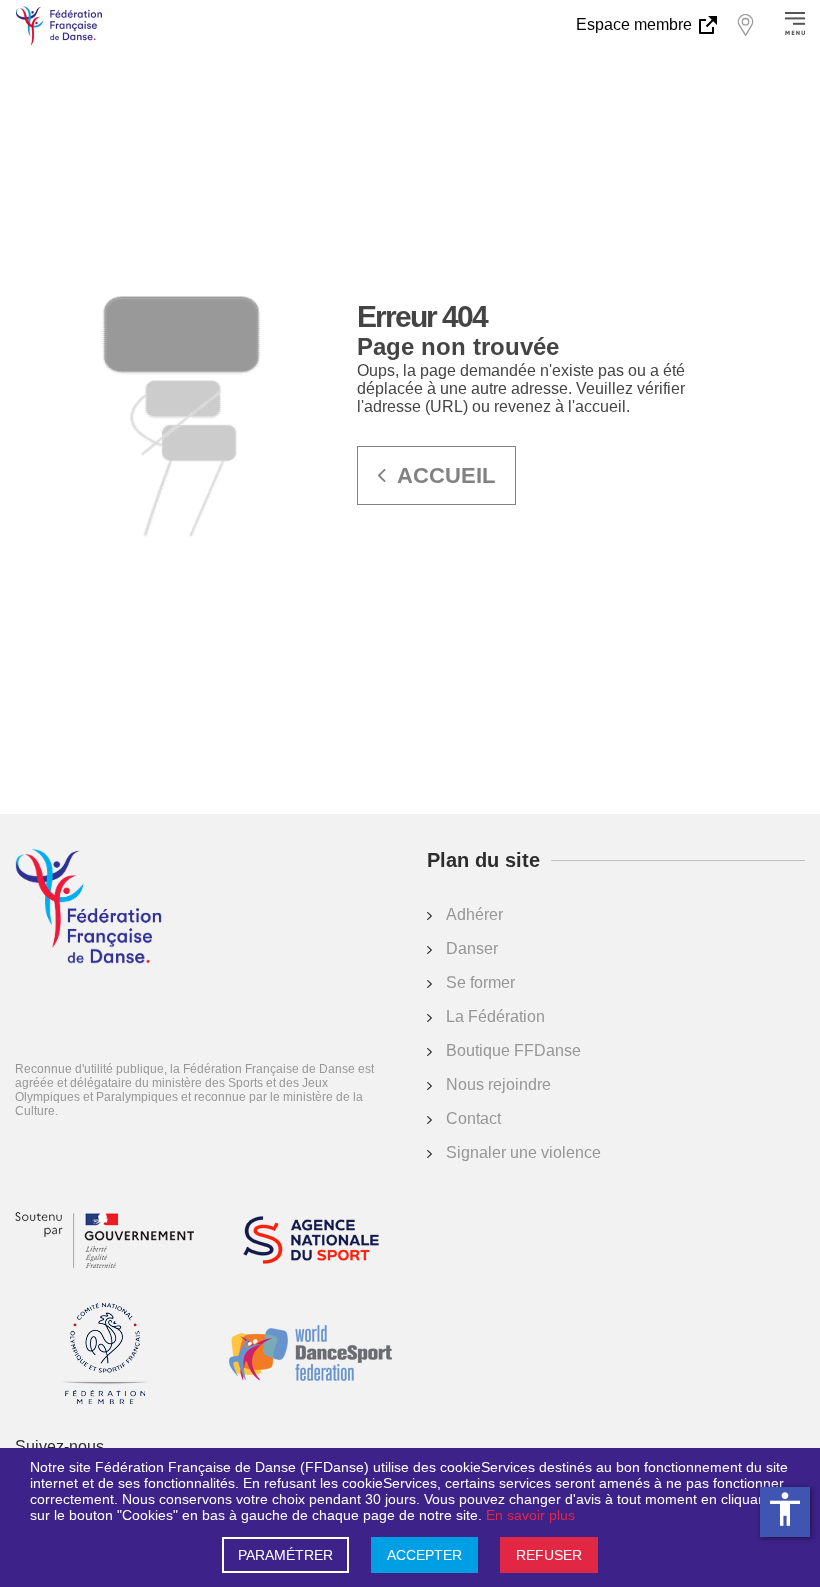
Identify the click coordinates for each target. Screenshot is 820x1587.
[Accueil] (88, 908)
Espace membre (636, 24)
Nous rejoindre (498, 1084)
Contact (473, 1118)
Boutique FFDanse (513, 1050)
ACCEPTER (424, 1555)
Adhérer (474, 914)
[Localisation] (745, 25)
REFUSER (549, 1555)
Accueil (446, 475)
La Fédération (495, 1016)
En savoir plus (530, 1515)
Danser (472, 948)
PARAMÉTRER (285, 1555)
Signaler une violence (523, 1152)
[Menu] (795, 25)
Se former (480, 982)
